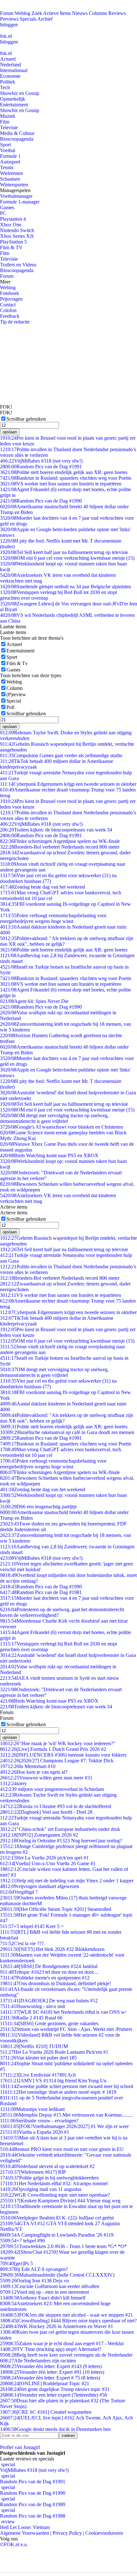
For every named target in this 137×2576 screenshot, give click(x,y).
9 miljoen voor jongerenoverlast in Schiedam (52, 1789)
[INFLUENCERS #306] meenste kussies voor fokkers (63, 1755)
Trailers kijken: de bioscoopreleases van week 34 (56, 830)
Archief (45, 19)
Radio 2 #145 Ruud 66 (31, 2018)
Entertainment (14, 105)
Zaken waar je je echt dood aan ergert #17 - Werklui (62, 2343)
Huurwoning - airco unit (32, 2006)
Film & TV (11, 247)
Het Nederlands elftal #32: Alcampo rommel (54, 2183)
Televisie (9, 127)
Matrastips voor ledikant (32, 2109)
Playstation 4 (13, 219)
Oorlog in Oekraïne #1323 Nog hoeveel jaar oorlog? (61, 1841)
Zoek (37, 13)
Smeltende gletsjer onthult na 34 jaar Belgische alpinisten (65, 587)
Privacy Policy (67, 2533)
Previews (9, 19)
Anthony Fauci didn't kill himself (43, 2298)
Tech (5, 87)
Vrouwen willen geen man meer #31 (46, 1778)
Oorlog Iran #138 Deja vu (34, 2281)
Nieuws (80, 13)
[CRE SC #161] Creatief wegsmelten (46, 2412)
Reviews (117, 13)
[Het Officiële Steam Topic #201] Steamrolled (56, 1909)
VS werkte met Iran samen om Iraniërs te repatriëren (61, 484)
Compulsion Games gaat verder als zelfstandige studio (61, 755)
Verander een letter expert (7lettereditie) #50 (54, 2395)
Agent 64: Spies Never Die (34, 1001)
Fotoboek (10, 293)
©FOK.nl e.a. (14, 2544)
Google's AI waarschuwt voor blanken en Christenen (61, 1127)
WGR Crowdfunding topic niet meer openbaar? (55, 2195)
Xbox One (11, 225)
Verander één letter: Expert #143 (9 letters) (51, 2366)
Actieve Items (57, 13)
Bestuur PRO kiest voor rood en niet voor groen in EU (62, 2149)
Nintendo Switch (17, 230)
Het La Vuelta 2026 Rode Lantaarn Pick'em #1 (54, 2052)
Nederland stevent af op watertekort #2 (47, 2166)
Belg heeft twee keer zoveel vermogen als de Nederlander (66, 2355)
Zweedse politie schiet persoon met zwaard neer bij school (67, 2086)
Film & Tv (17, 663)
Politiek (8, 82)
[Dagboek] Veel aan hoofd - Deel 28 (46, 1812)
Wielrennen (11, 173)
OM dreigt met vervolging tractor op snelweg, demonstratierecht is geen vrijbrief (54, 1118)
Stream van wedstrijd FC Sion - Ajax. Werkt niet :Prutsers (66, 2029)
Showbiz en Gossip (20, 93)
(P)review (16, 694)
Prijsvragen (11, 299)
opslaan (10, 432)
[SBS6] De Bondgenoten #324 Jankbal (49, 1966)
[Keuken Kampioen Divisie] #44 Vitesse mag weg (60, 2201)
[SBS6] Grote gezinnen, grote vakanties (49, 2023)
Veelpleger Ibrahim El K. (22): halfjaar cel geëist (57, 2218)
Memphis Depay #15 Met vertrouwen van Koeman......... (67, 2115)
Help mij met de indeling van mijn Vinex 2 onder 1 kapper (67, 1881)
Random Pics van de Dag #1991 (41, 467)
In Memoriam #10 (28, 1766)
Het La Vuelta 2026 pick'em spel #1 (44, 1858)
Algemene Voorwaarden (25, 2533)
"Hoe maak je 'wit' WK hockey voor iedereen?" (58, 1743)
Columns (98, 13)
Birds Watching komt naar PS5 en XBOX (49, 1155)
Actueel (8, 59)
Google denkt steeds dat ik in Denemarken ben (55, 2429)
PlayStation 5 (13, 242)
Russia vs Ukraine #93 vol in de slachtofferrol (56, 1806)
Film (5, 122)
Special (14, 701)
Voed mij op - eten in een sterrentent (44, 2292)
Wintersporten (14, 185)
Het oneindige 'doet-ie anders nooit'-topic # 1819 (58, 2092)
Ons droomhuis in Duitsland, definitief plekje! (55, 1983)
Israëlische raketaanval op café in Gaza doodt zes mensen (67, 1432)
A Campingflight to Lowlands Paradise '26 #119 (57, 2235)
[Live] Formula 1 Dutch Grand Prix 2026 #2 (53, 1749)
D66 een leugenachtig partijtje (38, 1507)
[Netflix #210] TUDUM (34, 2046)
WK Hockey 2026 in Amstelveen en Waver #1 (57, 2326)
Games (7, 207)
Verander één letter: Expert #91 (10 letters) (52, 2372)
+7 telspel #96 (22, 2241)
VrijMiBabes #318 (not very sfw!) (41, 461)
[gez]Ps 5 (16, 2263)
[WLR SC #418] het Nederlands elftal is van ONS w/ (63, 2012)
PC (3, 213)
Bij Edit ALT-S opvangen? (34, 2269)
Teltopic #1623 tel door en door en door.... (49, 1972)
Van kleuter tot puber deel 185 (38, 2058)
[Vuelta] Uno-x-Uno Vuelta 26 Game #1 (48, 1863)
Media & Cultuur (17, 133)
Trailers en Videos (18, 265)
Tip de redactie (15, 322)
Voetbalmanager (16, 196)
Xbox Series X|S (17, 236)
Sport (5, 145)
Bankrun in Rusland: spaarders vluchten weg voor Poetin (66, 478)
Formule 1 (10, 156)
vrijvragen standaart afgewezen (40, 1886)
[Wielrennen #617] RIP (33, 2172)
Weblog (22, 13)
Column (14, 688)
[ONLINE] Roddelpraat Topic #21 (45, 2383)
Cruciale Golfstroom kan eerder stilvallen (50, 2286)
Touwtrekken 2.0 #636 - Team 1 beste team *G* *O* (63, 2246)
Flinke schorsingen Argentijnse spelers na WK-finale (60, 841)
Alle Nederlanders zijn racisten (38, 2361)
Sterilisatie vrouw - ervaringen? (39, 2121)
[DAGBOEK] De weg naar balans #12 (49, 2001)
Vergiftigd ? (19, 1892)
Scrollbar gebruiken (26, 419)
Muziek (8, 116)
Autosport (10, 162)
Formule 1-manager (20, 202)
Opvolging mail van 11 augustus (41, 2189)
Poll (10, 707)
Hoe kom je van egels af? (34, 1772)
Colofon (8, 310)
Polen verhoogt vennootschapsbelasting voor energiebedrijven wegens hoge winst (53, 918)
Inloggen (9, 25)
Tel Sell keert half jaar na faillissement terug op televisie (64, 552)
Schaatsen (10, 179)
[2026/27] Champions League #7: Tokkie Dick (57, 1761)
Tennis (7, 167)
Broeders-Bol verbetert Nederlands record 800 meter (60, 847)
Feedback (10, 316)
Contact (8, 305)
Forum (7, 13)
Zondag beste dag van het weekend (43, 887)
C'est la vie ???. (22, 1943)
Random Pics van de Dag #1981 (41, 1592)
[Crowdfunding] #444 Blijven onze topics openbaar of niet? (68, 2321)
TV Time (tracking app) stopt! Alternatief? (51, 2349)
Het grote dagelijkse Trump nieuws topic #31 (55, 2389)
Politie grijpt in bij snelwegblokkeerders (49, 2178)
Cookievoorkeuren (104, 2533)
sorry (13, 1783)
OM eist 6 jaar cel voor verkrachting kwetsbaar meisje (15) (67, 558)
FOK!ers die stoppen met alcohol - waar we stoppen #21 (66, 2315)
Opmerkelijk (13, 99)
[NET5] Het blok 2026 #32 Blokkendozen (52, 1949)
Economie (10, 76)
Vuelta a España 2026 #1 (35, 2132)
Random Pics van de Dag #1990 (41, 501)
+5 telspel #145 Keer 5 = (32, 1926)
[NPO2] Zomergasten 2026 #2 (39, 1835)
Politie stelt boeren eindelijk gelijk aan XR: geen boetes (64, 472)
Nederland (11, 65)
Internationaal (14, 70)
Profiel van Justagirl (20, 2447)
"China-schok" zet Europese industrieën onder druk (60, 1829)
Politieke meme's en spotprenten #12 (45, 1978)
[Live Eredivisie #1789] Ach (38, 2075)
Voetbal (8, 150)
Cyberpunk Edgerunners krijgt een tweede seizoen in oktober (68, 784)
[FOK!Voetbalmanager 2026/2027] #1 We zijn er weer (64, 2126)
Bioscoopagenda (17, 139)
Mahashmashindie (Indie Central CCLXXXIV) (57, 2275)
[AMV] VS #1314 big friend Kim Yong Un (53, 2081)
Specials (28, 19)
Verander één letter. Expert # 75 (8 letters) (50, 2378)
